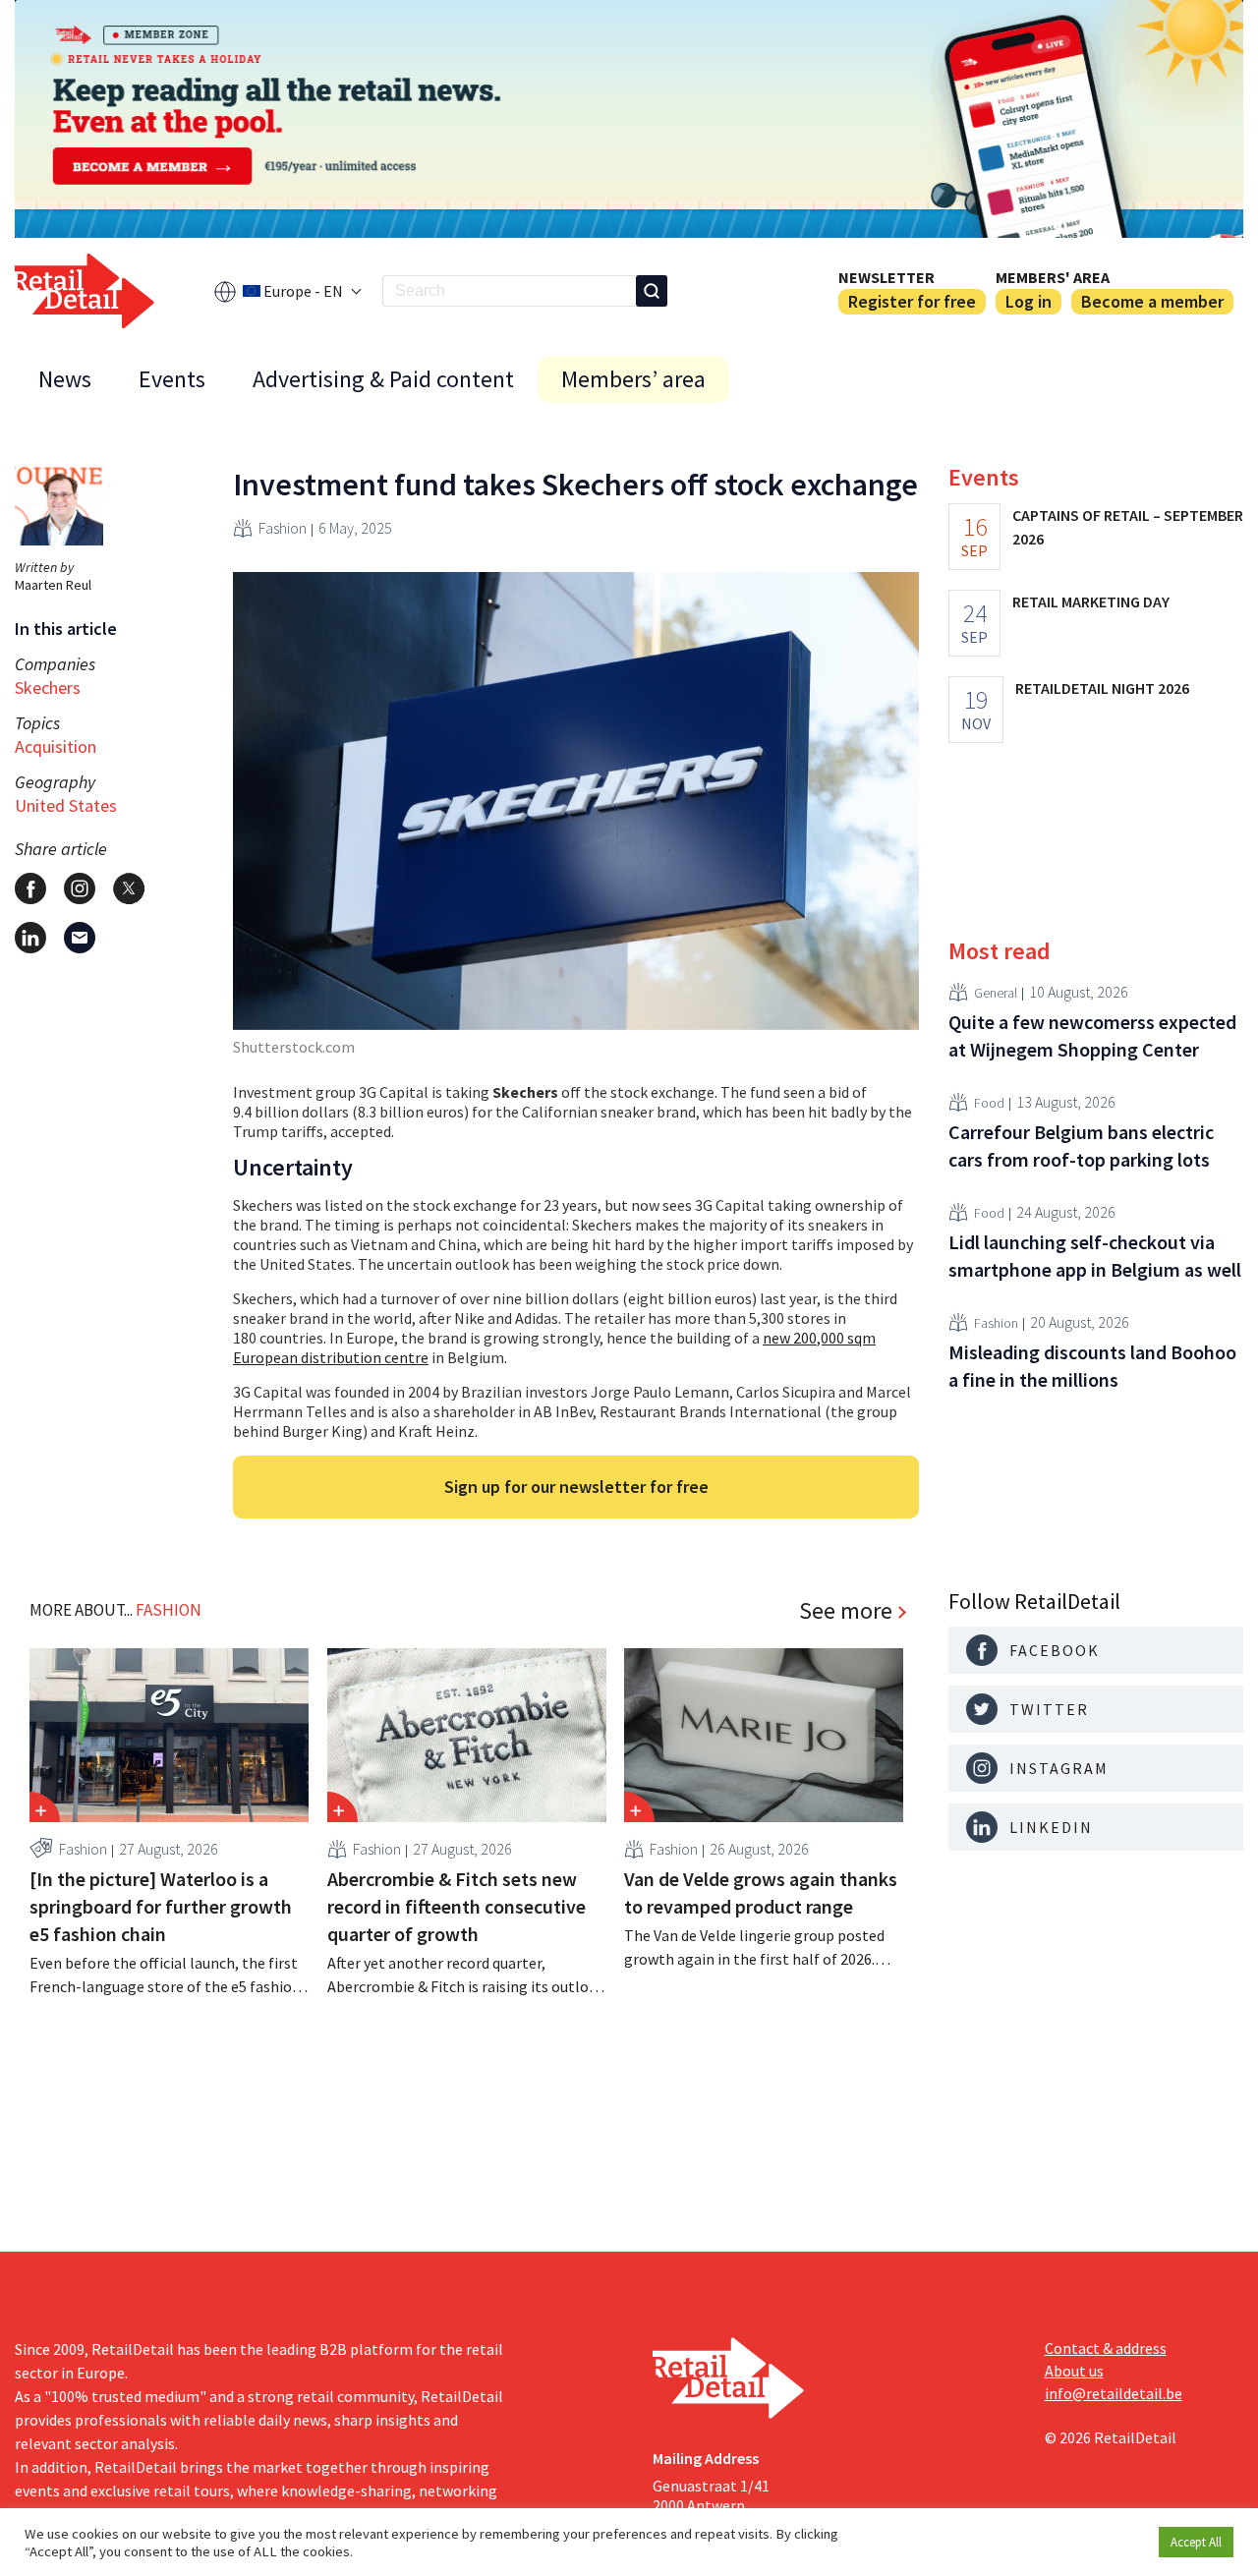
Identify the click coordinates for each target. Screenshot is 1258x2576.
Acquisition (56, 746)
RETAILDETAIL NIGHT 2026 (1102, 688)
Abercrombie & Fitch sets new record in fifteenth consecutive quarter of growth (457, 1906)
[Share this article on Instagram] (80, 888)
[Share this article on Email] (80, 938)
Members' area (1053, 277)
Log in (1029, 301)
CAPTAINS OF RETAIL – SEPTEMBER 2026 (1128, 527)
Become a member (1152, 301)
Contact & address (1106, 2348)
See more (846, 1611)
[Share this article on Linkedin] (30, 938)
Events (172, 379)
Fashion (283, 528)
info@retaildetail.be (1114, 2393)
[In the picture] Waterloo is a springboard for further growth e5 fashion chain (161, 1906)
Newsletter (886, 277)
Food (989, 1102)
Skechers (48, 687)
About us (1074, 2371)
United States (66, 805)
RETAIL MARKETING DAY (1091, 601)
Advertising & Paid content (383, 379)
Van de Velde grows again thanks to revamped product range (761, 1892)
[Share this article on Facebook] (30, 888)
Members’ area (633, 379)
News (65, 379)
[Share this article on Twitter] (129, 888)
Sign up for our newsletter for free (576, 1487)
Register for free (912, 301)
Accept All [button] (1196, 2542)
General (996, 992)
